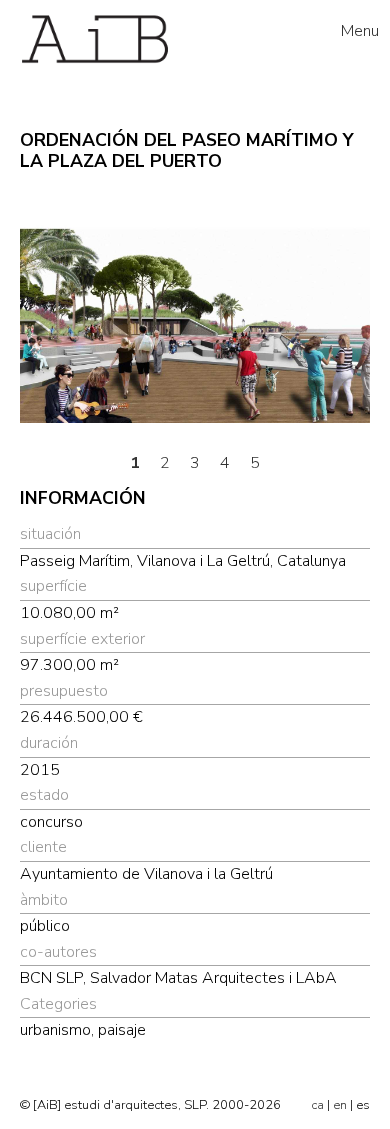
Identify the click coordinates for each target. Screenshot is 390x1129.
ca (317, 1105)
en (340, 1105)
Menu (360, 31)
